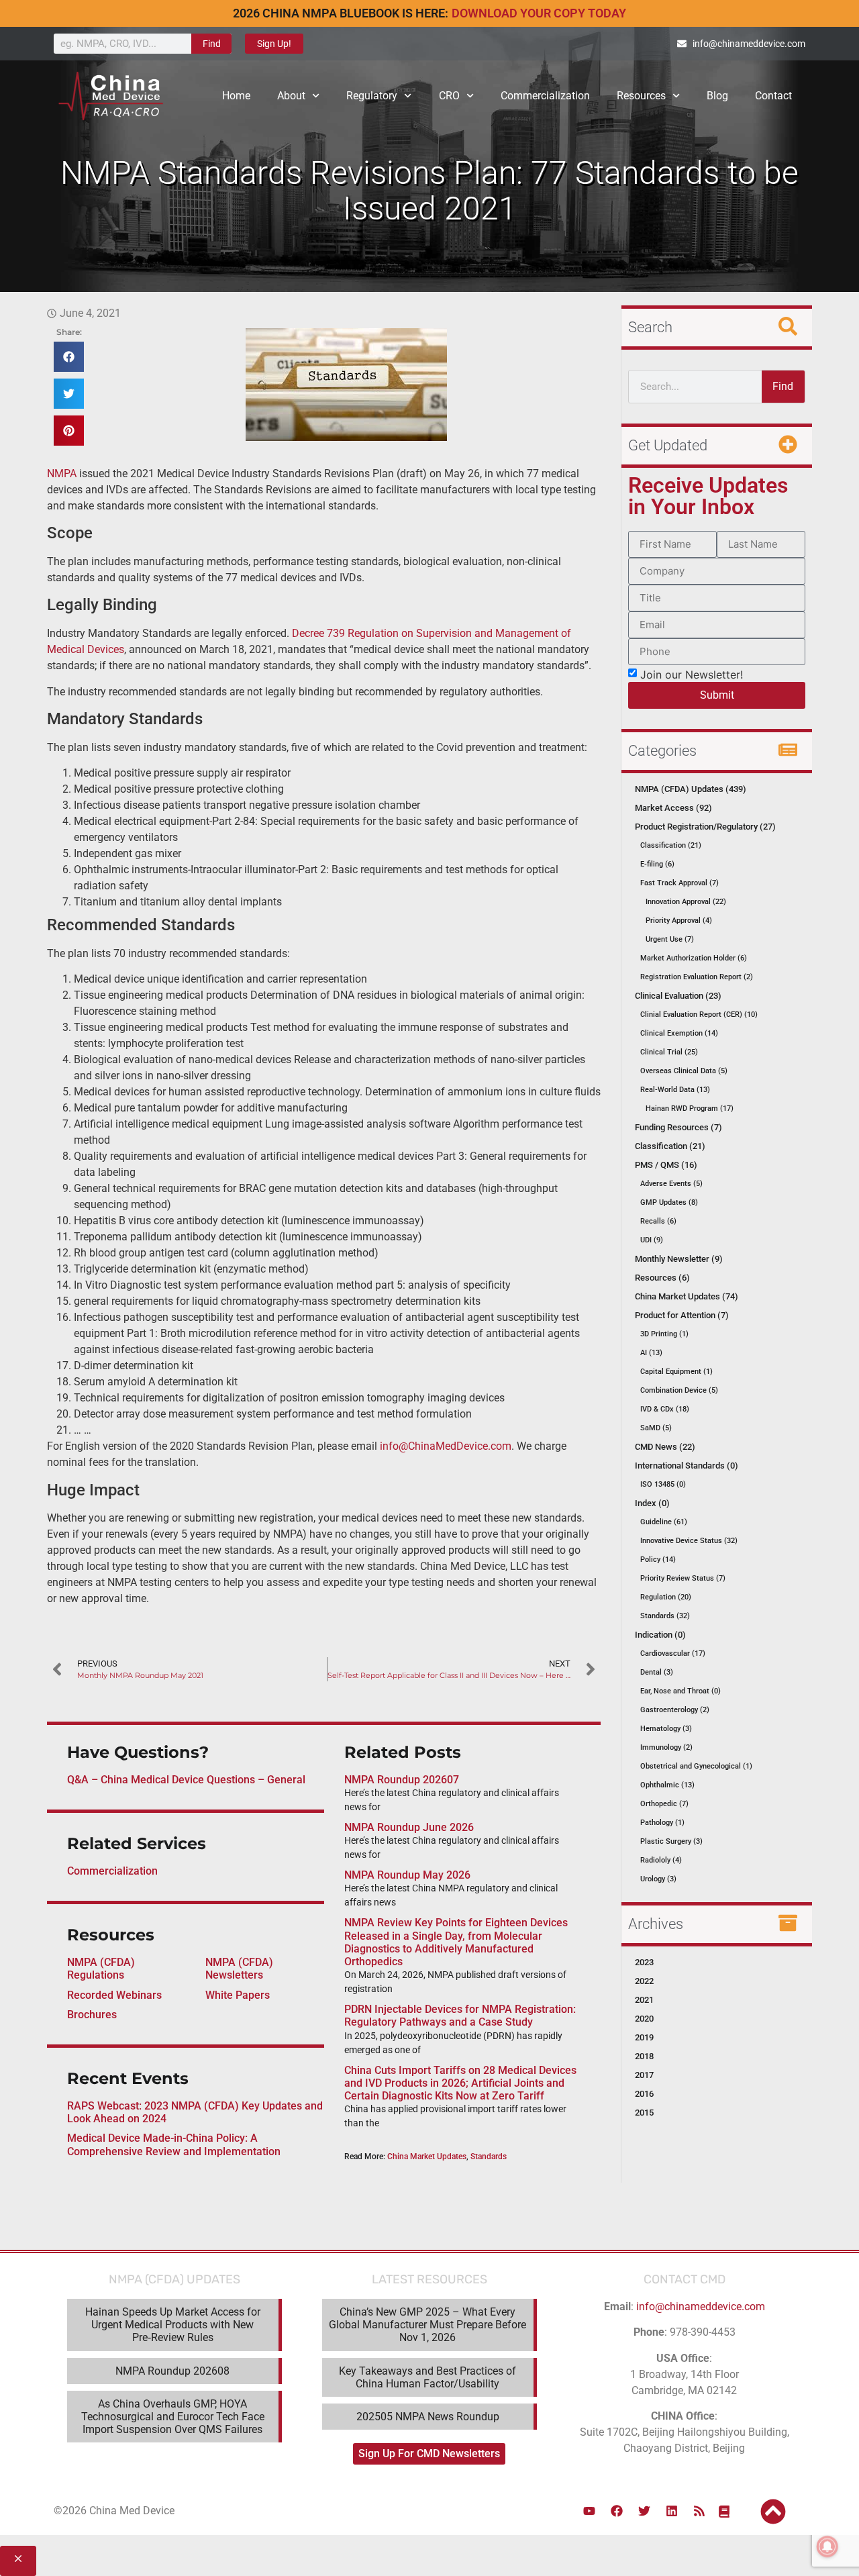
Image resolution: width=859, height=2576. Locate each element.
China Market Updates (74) (687, 1296)
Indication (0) (660, 1635)
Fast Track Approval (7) (679, 883)
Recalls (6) (658, 1221)
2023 (644, 1962)
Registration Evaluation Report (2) (697, 977)
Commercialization (545, 96)
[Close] (18, 2561)
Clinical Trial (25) (669, 1052)
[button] (69, 357)
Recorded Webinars (114, 1995)
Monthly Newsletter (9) (679, 1259)
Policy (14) (658, 1559)
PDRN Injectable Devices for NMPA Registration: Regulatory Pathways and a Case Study (460, 2016)
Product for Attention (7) (682, 1315)
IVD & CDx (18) (665, 1409)
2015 (644, 2113)
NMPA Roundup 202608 (172, 2371)
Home (236, 96)
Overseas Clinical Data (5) (684, 1071)
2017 (644, 2075)
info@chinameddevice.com (701, 2307)
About (291, 96)
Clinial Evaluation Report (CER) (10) (699, 1014)
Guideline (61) (664, 1522)
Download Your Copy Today (539, 13)
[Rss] (699, 2511)
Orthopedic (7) (664, 1804)
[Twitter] (644, 2511)
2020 (644, 2019)
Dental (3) (657, 1672)
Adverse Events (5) (671, 1184)
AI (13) (651, 1353)
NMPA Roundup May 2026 (407, 1875)
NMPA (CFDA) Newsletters (239, 1969)
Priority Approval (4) (679, 921)
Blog (717, 96)
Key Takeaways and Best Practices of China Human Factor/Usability (427, 2377)
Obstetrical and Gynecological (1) (696, 1766)
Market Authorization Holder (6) (694, 958)
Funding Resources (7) (678, 1127)
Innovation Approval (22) (686, 902)
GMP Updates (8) (669, 1202)
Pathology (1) (662, 1823)
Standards (489, 2157)
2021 (644, 2000)
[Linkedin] (672, 2511)
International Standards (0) (687, 1466)
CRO (449, 96)
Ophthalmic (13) (667, 1785)
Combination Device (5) (679, 1390)
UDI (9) (652, 1240)
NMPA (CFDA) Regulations (101, 1969)
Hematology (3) (666, 1729)
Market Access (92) (673, 808)
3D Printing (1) (664, 1334)
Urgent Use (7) (670, 939)
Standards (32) (665, 1616)
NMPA (62, 474)
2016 (644, 2094)
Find (212, 44)
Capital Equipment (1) (676, 1372)
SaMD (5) (656, 1428)
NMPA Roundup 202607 (402, 1780)
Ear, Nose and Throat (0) (680, 1691)
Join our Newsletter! (692, 674)
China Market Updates (427, 2157)
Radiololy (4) (661, 1860)
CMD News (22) (665, 1447)
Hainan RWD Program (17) (690, 1108)
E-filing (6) (657, 864)
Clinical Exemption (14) (679, 1033)
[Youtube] (589, 2511)
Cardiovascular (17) (673, 1653)
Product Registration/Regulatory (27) (705, 827)
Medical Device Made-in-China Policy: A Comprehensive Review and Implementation (174, 2144)
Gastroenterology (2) (675, 1710)
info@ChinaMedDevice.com (446, 1446)
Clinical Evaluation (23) (678, 996)
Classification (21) (671, 845)
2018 (644, 2056)
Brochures (92, 2015)
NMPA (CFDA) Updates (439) (691, 789)
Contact (773, 96)
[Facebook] (617, 2511)
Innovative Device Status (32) (689, 1541)
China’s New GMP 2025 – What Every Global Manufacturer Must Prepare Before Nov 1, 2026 (427, 2325)
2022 (644, 1981)
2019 (644, 2037)
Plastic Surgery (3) (671, 1841)
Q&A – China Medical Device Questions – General (186, 1780)
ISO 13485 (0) (663, 1484)
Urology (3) (658, 1879)
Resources (641, 96)
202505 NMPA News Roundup (428, 2417)
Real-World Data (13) (675, 1090)
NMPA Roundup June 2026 (409, 1827)
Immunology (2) (666, 1747)
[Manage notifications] (827, 2546)
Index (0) (652, 1503)
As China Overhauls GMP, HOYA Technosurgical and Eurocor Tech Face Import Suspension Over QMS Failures (173, 2417)
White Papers (238, 1995)
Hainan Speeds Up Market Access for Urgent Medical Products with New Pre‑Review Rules (173, 2325)
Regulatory (372, 96)
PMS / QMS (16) (666, 1165)
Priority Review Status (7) (683, 1578)
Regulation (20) (666, 1597)
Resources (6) (662, 1278)
